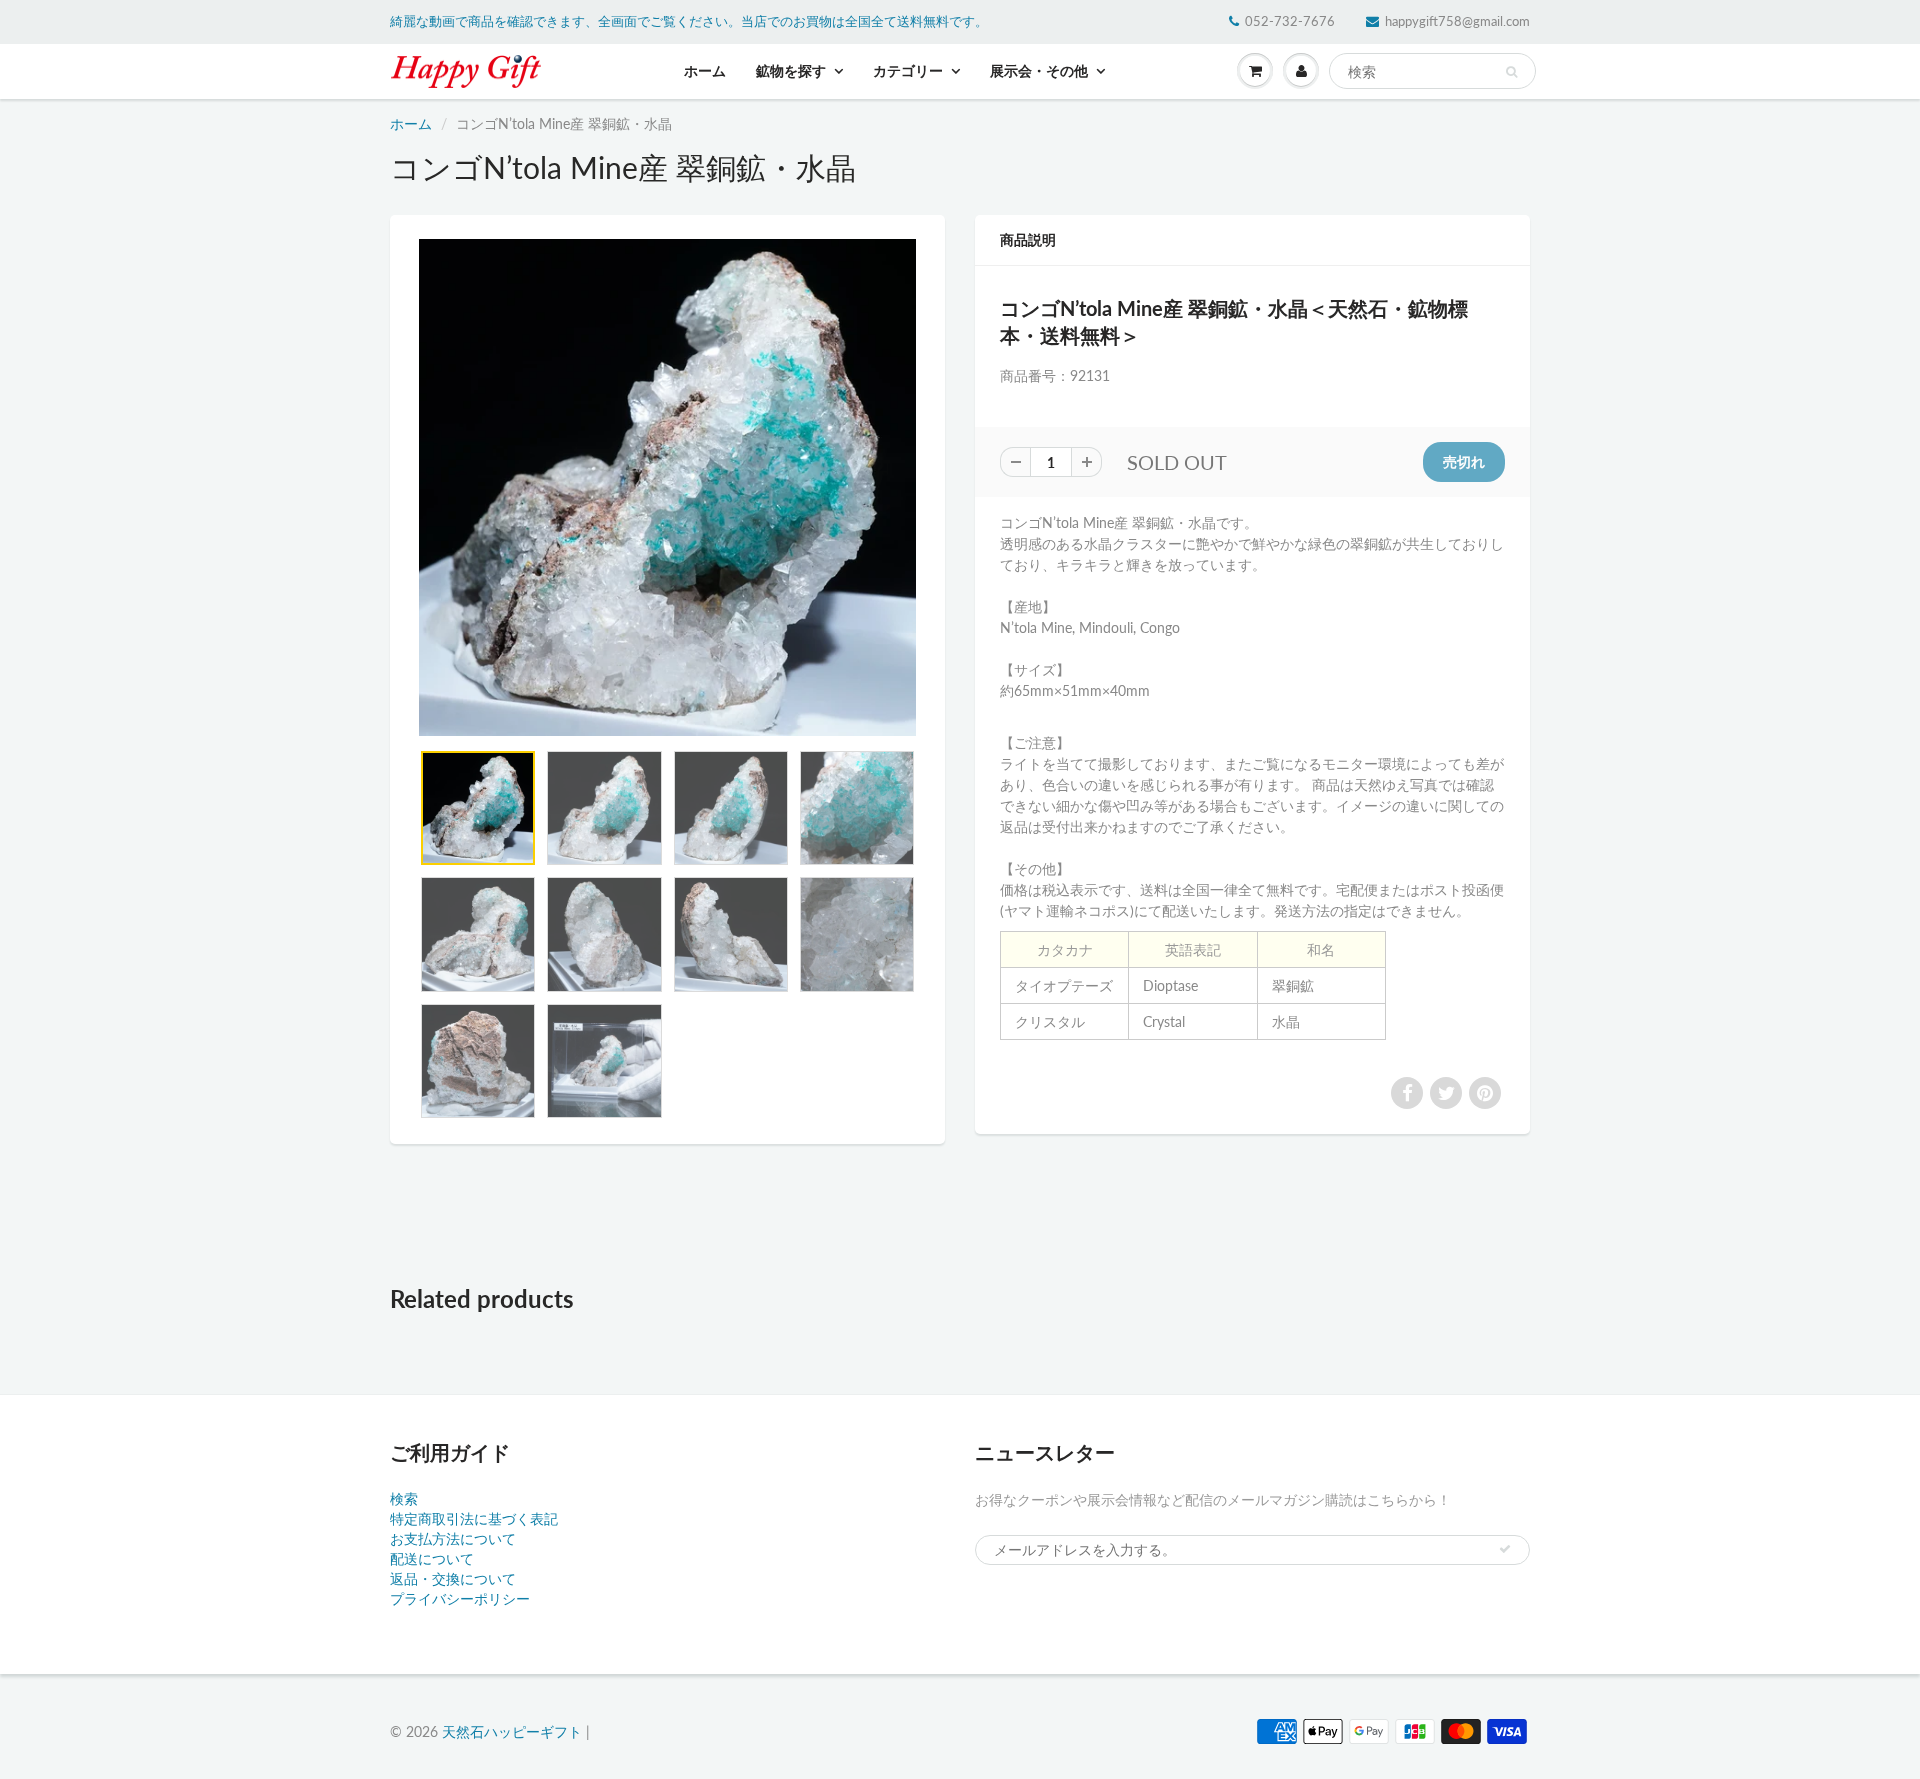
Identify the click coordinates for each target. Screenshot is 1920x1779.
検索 (404, 1498)
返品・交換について (453, 1578)
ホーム (705, 70)
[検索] (1511, 72)
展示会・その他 (1039, 70)
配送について (432, 1558)
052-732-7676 (1290, 21)
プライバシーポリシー (460, 1598)
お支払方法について (453, 1538)
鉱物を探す (791, 70)
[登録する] (1505, 1549)
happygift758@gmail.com (1457, 21)
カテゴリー (908, 70)
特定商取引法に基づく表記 (474, 1518)
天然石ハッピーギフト (512, 1731)
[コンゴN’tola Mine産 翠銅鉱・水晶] (667, 487)
